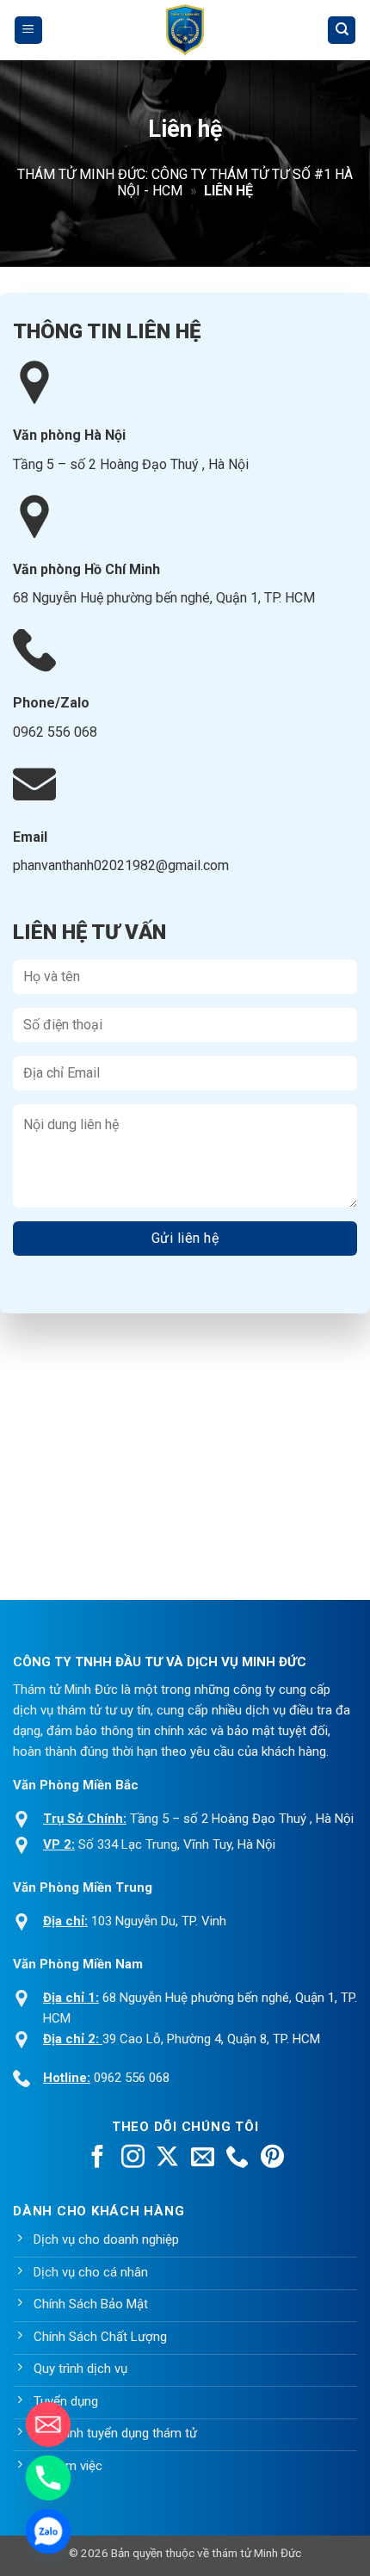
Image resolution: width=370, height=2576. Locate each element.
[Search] (342, 31)
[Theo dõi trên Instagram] (133, 2159)
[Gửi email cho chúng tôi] (203, 2159)
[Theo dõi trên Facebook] (98, 2159)
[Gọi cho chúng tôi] (237, 2159)
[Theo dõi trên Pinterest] (272, 2159)
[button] (28, 31)
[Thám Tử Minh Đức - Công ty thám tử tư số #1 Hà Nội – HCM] (185, 30)
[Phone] (48, 2478)
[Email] (48, 2425)
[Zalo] (48, 2531)
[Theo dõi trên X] (167, 2159)
